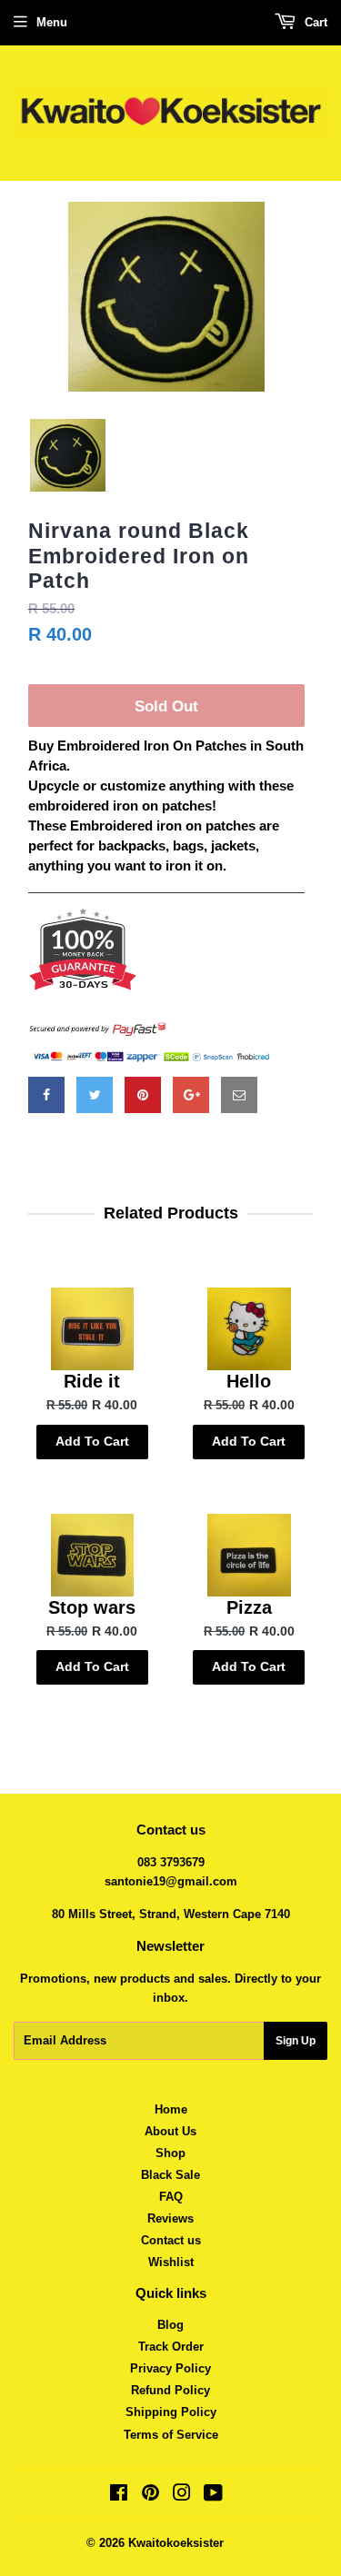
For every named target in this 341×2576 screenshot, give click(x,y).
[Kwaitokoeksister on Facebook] (119, 2496)
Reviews (170, 2218)
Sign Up (296, 2041)
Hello (249, 1381)
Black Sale (170, 2175)
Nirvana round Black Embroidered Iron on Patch (139, 556)
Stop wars (92, 1607)
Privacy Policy (170, 2368)
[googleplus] (191, 1095)
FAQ (171, 2197)
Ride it (92, 1381)
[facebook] (46, 1095)
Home (171, 2109)
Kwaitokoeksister (176, 2543)
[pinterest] (143, 1095)
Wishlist (171, 2262)
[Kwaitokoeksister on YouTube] (213, 2496)
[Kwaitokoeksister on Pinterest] (150, 2496)
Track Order (171, 2347)
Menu (52, 22)
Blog (170, 2325)
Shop (170, 2153)
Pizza (249, 1607)
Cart (314, 22)
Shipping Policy (171, 2412)
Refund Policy (170, 2390)
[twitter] (95, 1095)
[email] (239, 1095)
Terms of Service (171, 2435)
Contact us (171, 2240)
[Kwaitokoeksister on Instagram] (182, 2496)
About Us (170, 2131)
